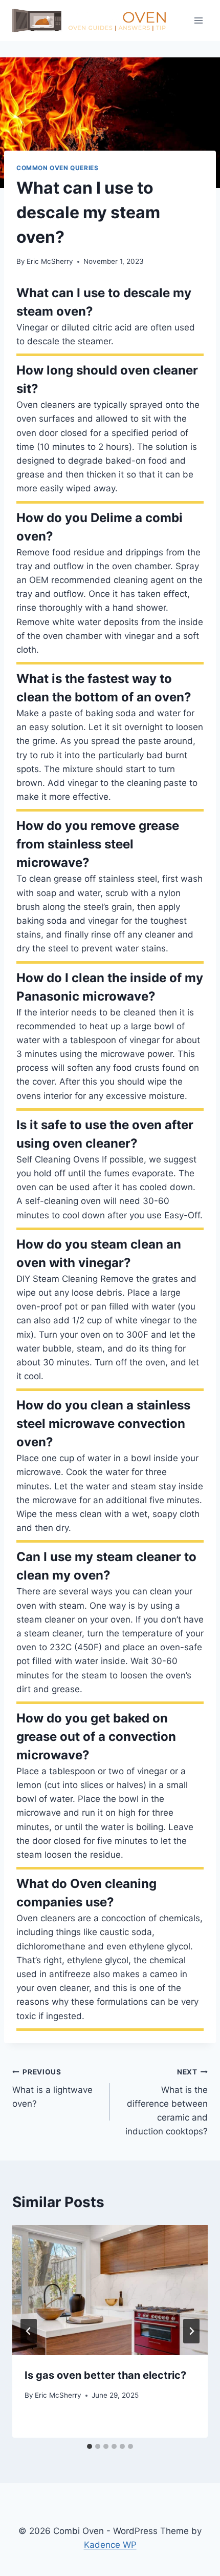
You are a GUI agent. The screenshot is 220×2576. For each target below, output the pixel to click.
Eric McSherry (50, 261)
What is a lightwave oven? (52, 2088)
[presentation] (110, 2290)
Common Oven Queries (57, 168)
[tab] (90, 2446)
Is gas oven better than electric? (105, 2375)
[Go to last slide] (29, 2331)
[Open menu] (198, 20)
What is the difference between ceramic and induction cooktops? (167, 2102)
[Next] (191, 2331)
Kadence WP (110, 2545)
